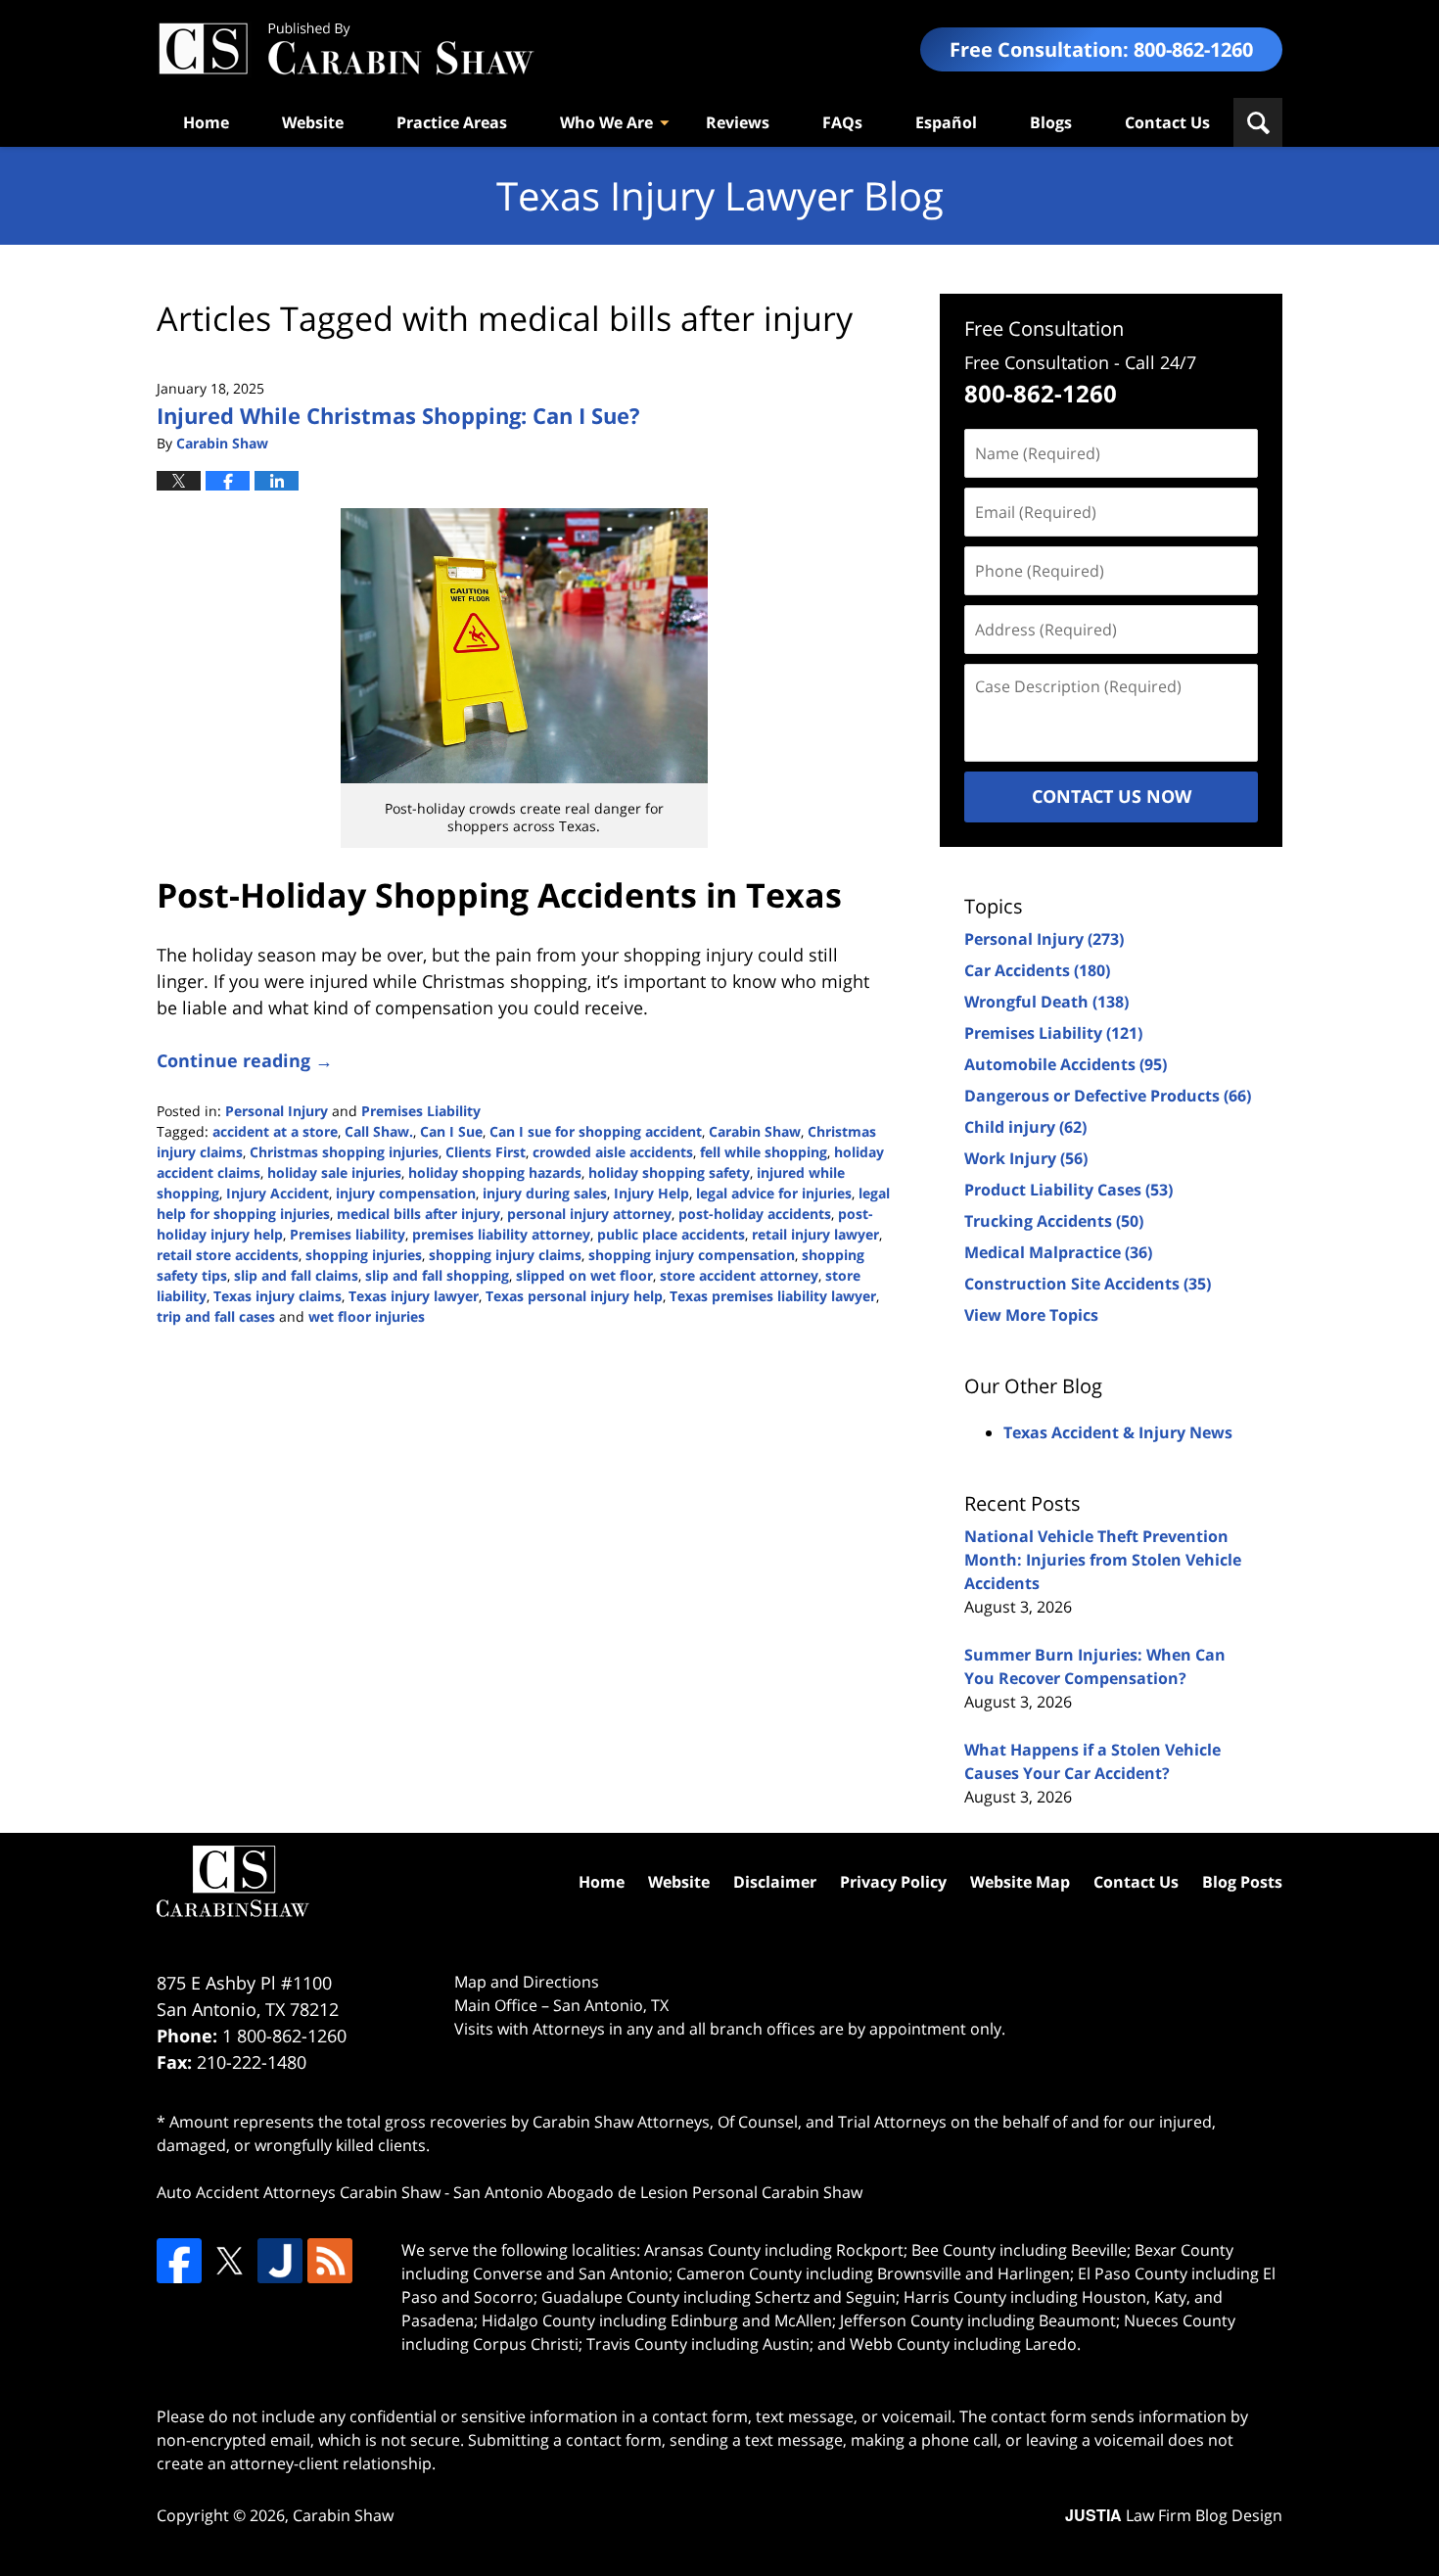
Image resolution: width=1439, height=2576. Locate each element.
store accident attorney (739, 1275)
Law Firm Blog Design (1174, 2515)
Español (946, 122)
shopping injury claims (505, 1255)
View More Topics (1031, 1315)
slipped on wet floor (584, 1275)
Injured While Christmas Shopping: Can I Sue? (398, 415)
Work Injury (1026, 1158)
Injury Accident (278, 1193)
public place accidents (671, 1234)
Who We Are (606, 122)
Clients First (486, 1152)
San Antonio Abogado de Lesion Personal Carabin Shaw (658, 2192)
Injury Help (651, 1193)
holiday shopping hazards (495, 1172)
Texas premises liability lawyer (773, 1296)
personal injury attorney (589, 1214)
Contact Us (1167, 122)
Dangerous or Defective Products (1108, 1096)
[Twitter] (229, 2261)
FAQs (842, 122)
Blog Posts (1242, 1882)
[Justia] (280, 2261)
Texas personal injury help (574, 1296)
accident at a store (275, 1131)
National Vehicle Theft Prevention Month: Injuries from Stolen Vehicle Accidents (1103, 1560)
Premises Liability (421, 1111)
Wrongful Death (1046, 1002)
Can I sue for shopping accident (596, 1131)
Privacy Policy (893, 1882)
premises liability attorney (501, 1234)
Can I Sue (451, 1131)
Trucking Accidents (1054, 1221)
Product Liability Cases (1068, 1190)
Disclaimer (775, 1882)
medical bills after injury (418, 1214)
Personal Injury (277, 1111)
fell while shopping (764, 1152)
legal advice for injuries (774, 1193)
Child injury (1025, 1127)
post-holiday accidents (755, 1214)
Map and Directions (527, 1982)
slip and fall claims (296, 1275)
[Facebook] (179, 2261)
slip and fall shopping (437, 1275)
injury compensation (406, 1193)
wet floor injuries (367, 1316)
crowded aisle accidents (613, 1152)
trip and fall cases (216, 1316)
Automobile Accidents (1066, 1064)
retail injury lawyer (815, 1234)
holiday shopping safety (669, 1172)
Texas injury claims (278, 1296)
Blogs (1051, 122)
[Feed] (330, 2261)
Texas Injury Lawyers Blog (346, 49)
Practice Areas (452, 122)
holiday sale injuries (334, 1172)
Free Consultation (1044, 328)
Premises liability (348, 1234)
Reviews (738, 122)
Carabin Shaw (755, 1131)
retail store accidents (228, 1255)
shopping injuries (364, 1255)
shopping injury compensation (692, 1255)
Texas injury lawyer (414, 1296)
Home (206, 122)
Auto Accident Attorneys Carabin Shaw (299, 2192)
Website (313, 122)
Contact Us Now (1112, 796)
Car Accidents (1037, 970)
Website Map (1020, 1882)
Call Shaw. (379, 1131)
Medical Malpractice (1058, 1252)
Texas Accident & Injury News (1118, 1432)
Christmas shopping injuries (344, 1152)
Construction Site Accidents (1088, 1284)
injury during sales (545, 1193)
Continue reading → (245, 1060)
